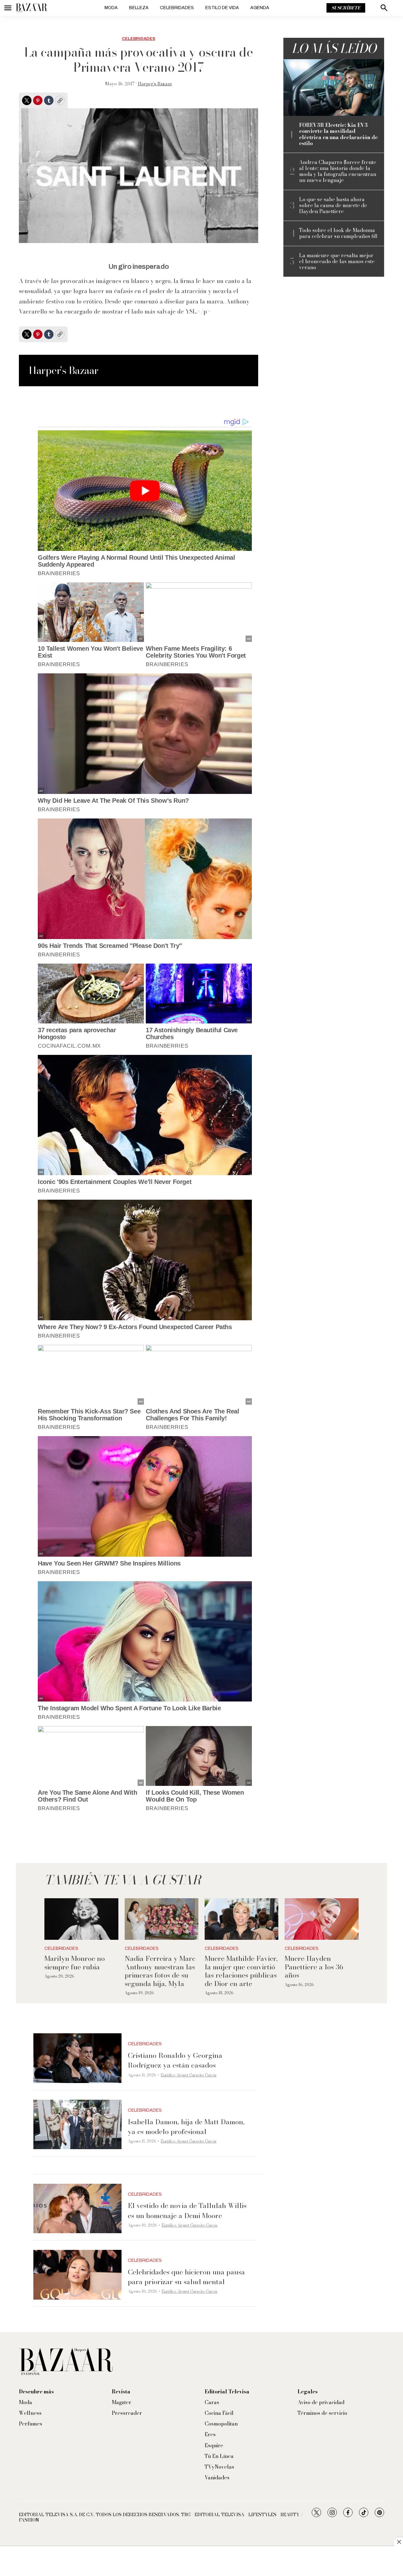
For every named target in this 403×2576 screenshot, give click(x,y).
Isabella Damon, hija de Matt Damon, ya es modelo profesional (186, 2127)
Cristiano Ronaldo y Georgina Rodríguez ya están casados (175, 2060)
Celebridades (177, 8)
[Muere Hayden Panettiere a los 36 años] (321, 1919)
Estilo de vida (222, 8)
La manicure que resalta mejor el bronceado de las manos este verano (337, 262)
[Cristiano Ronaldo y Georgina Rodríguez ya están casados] (77, 2058)
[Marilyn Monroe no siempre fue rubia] (81, 1919)
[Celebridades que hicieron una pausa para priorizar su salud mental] (77, 2275)
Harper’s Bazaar (155, 84)
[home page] (31, 8)
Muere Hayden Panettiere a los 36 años (314, 1967)
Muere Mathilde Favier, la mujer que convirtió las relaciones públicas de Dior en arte (241, 1971)
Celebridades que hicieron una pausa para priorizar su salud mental (186, 2277)
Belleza (139, 8)
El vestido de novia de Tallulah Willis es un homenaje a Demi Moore (187, 2210)
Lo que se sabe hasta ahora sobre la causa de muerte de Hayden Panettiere (333, 206)
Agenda (260, 8)
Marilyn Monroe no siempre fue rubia (75, 1962)
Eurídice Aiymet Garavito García (188, 2075)
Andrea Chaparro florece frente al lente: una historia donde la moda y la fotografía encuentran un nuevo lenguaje (338, 171)
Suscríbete (346, 8)
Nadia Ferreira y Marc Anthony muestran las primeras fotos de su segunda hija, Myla (160, 1971)
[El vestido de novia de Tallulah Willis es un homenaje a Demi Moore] (77, 2209)
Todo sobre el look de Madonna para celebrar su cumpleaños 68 (338, 233)
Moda (111, 8)
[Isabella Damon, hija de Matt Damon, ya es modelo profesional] (77, 2125)
